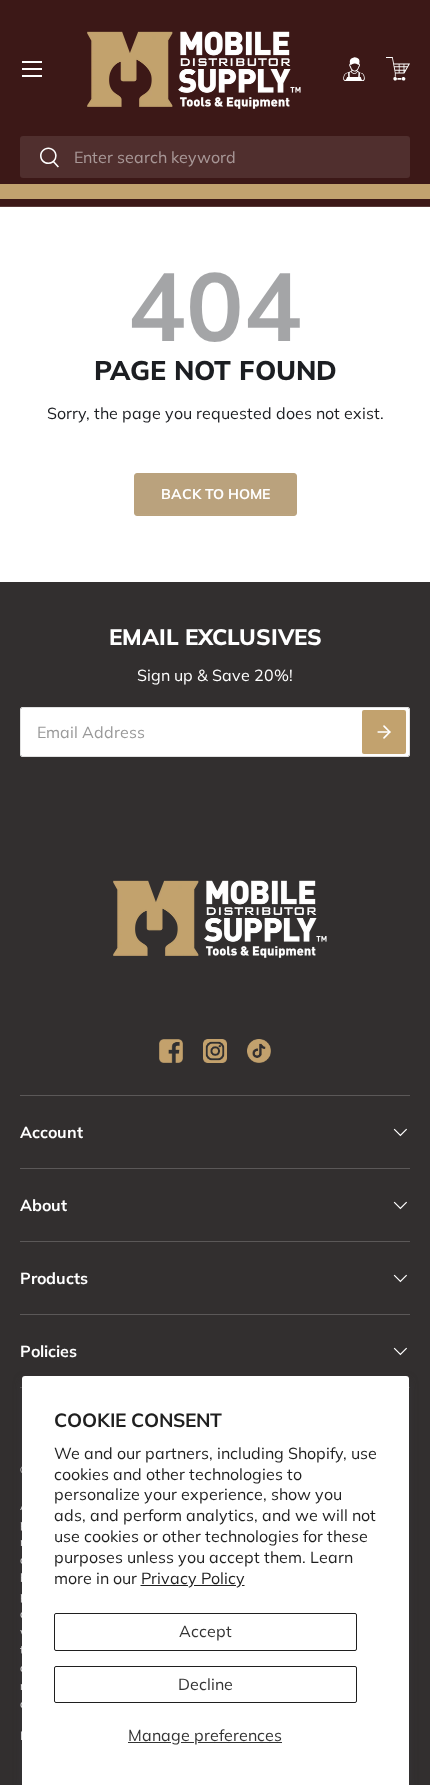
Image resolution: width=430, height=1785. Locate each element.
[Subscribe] (384, 732)
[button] (398, 69)
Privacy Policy (193, 1578)
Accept (205, 1631)
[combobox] (215, 157)
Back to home (215, 494)
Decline (205, 1684)
